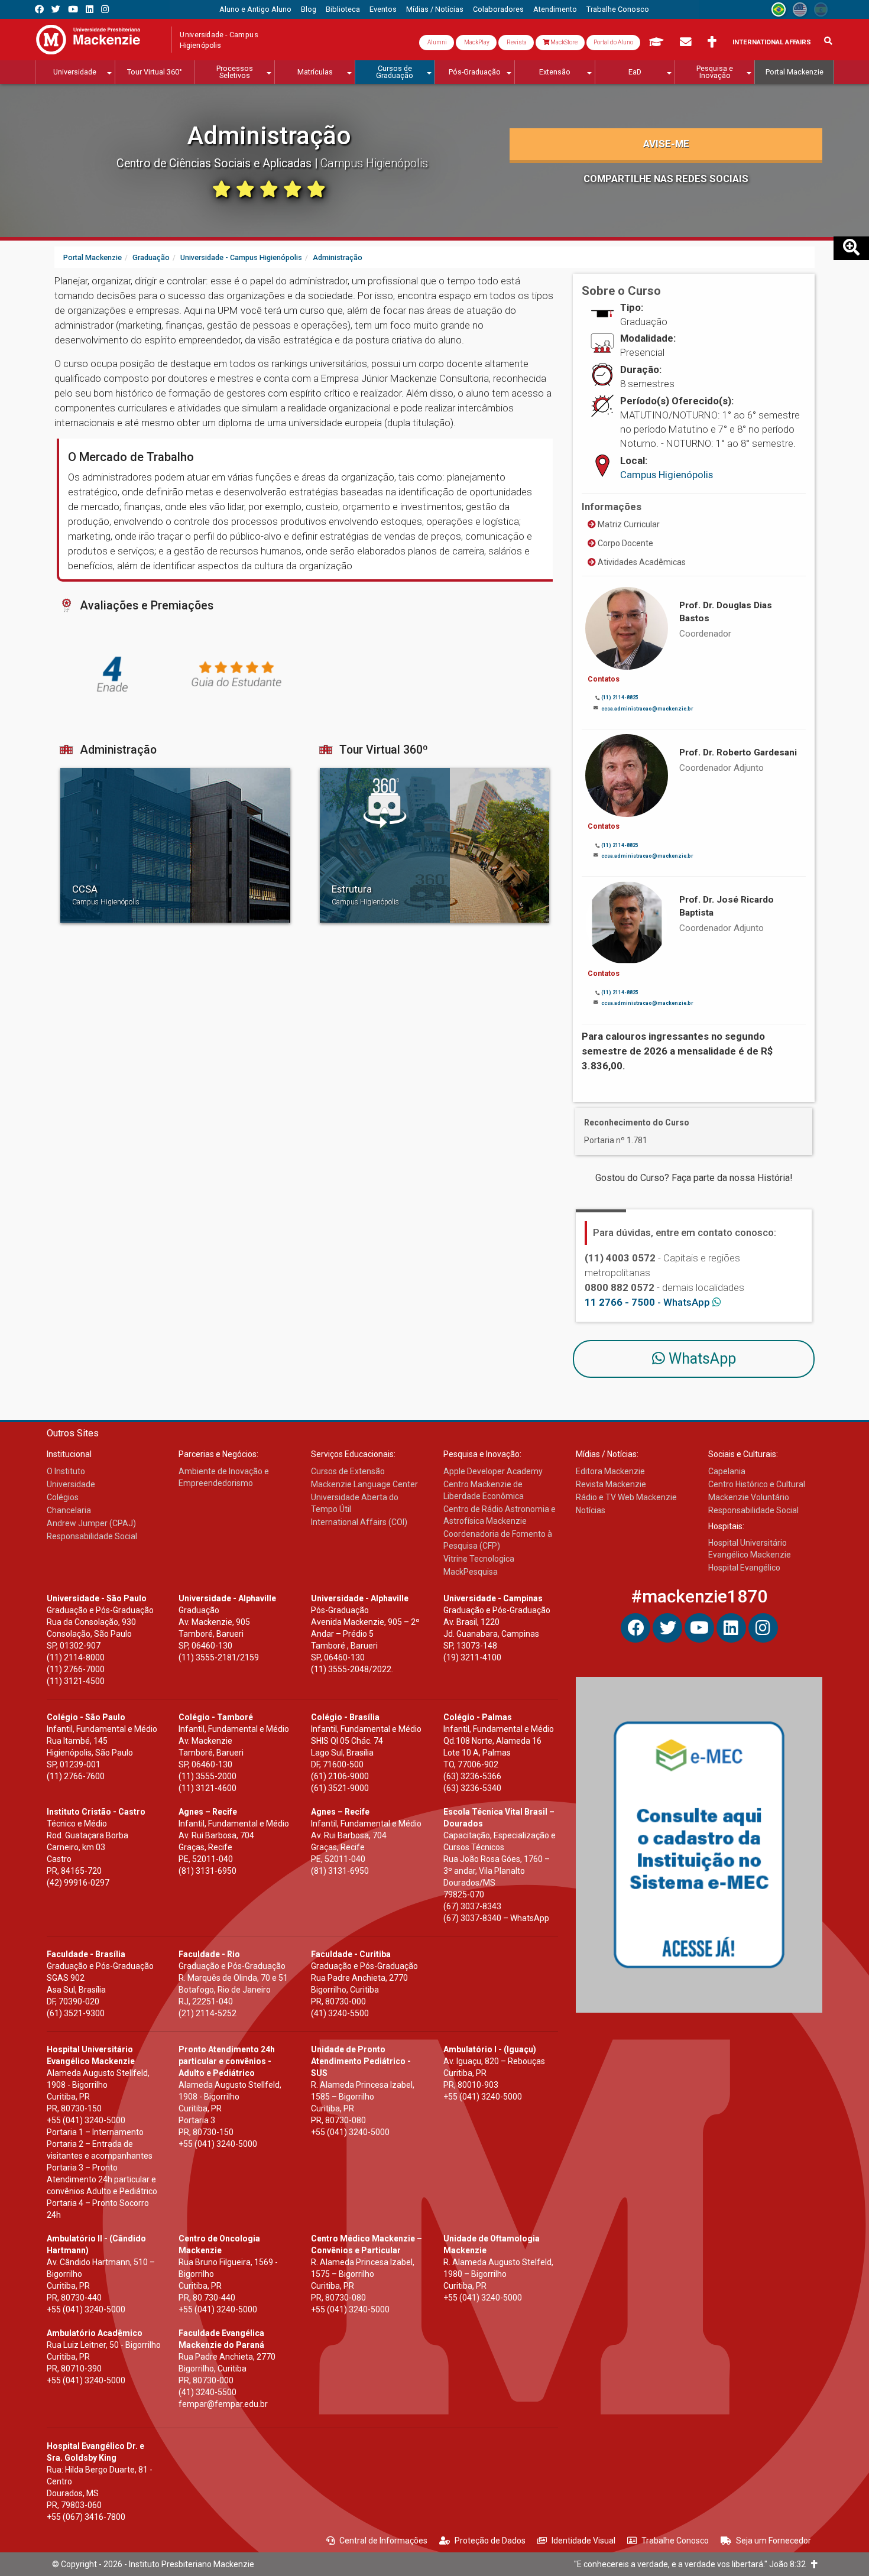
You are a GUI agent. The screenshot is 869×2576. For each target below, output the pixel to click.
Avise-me (666, 144)
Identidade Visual (583, 2541)
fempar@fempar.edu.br (223, 2404)
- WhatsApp (648, 1302)
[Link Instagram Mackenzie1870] (105, 9)
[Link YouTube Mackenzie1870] (73, 9)
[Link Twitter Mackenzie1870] (56, 9)
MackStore (563, 42)
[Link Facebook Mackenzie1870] (39, 9)
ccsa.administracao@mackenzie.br (647, 709)
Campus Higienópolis (667, 475)
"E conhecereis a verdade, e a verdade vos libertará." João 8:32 (693, 2564)
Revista (516, 42)
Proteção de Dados (490, 2541)
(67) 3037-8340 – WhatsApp (496, 1918)
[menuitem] (255, 9)
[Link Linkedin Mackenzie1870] (90, 9)
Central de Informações (383, 2541)
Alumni (437, 42)
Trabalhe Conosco (675, 2541)
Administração (269, 136)
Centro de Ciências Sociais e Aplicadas (215, 163)
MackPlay (476, 42)
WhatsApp (701, 1359)
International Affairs (772, 42)
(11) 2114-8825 (620, 697)
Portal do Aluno (613, 42)
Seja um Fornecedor (774, 2541)
